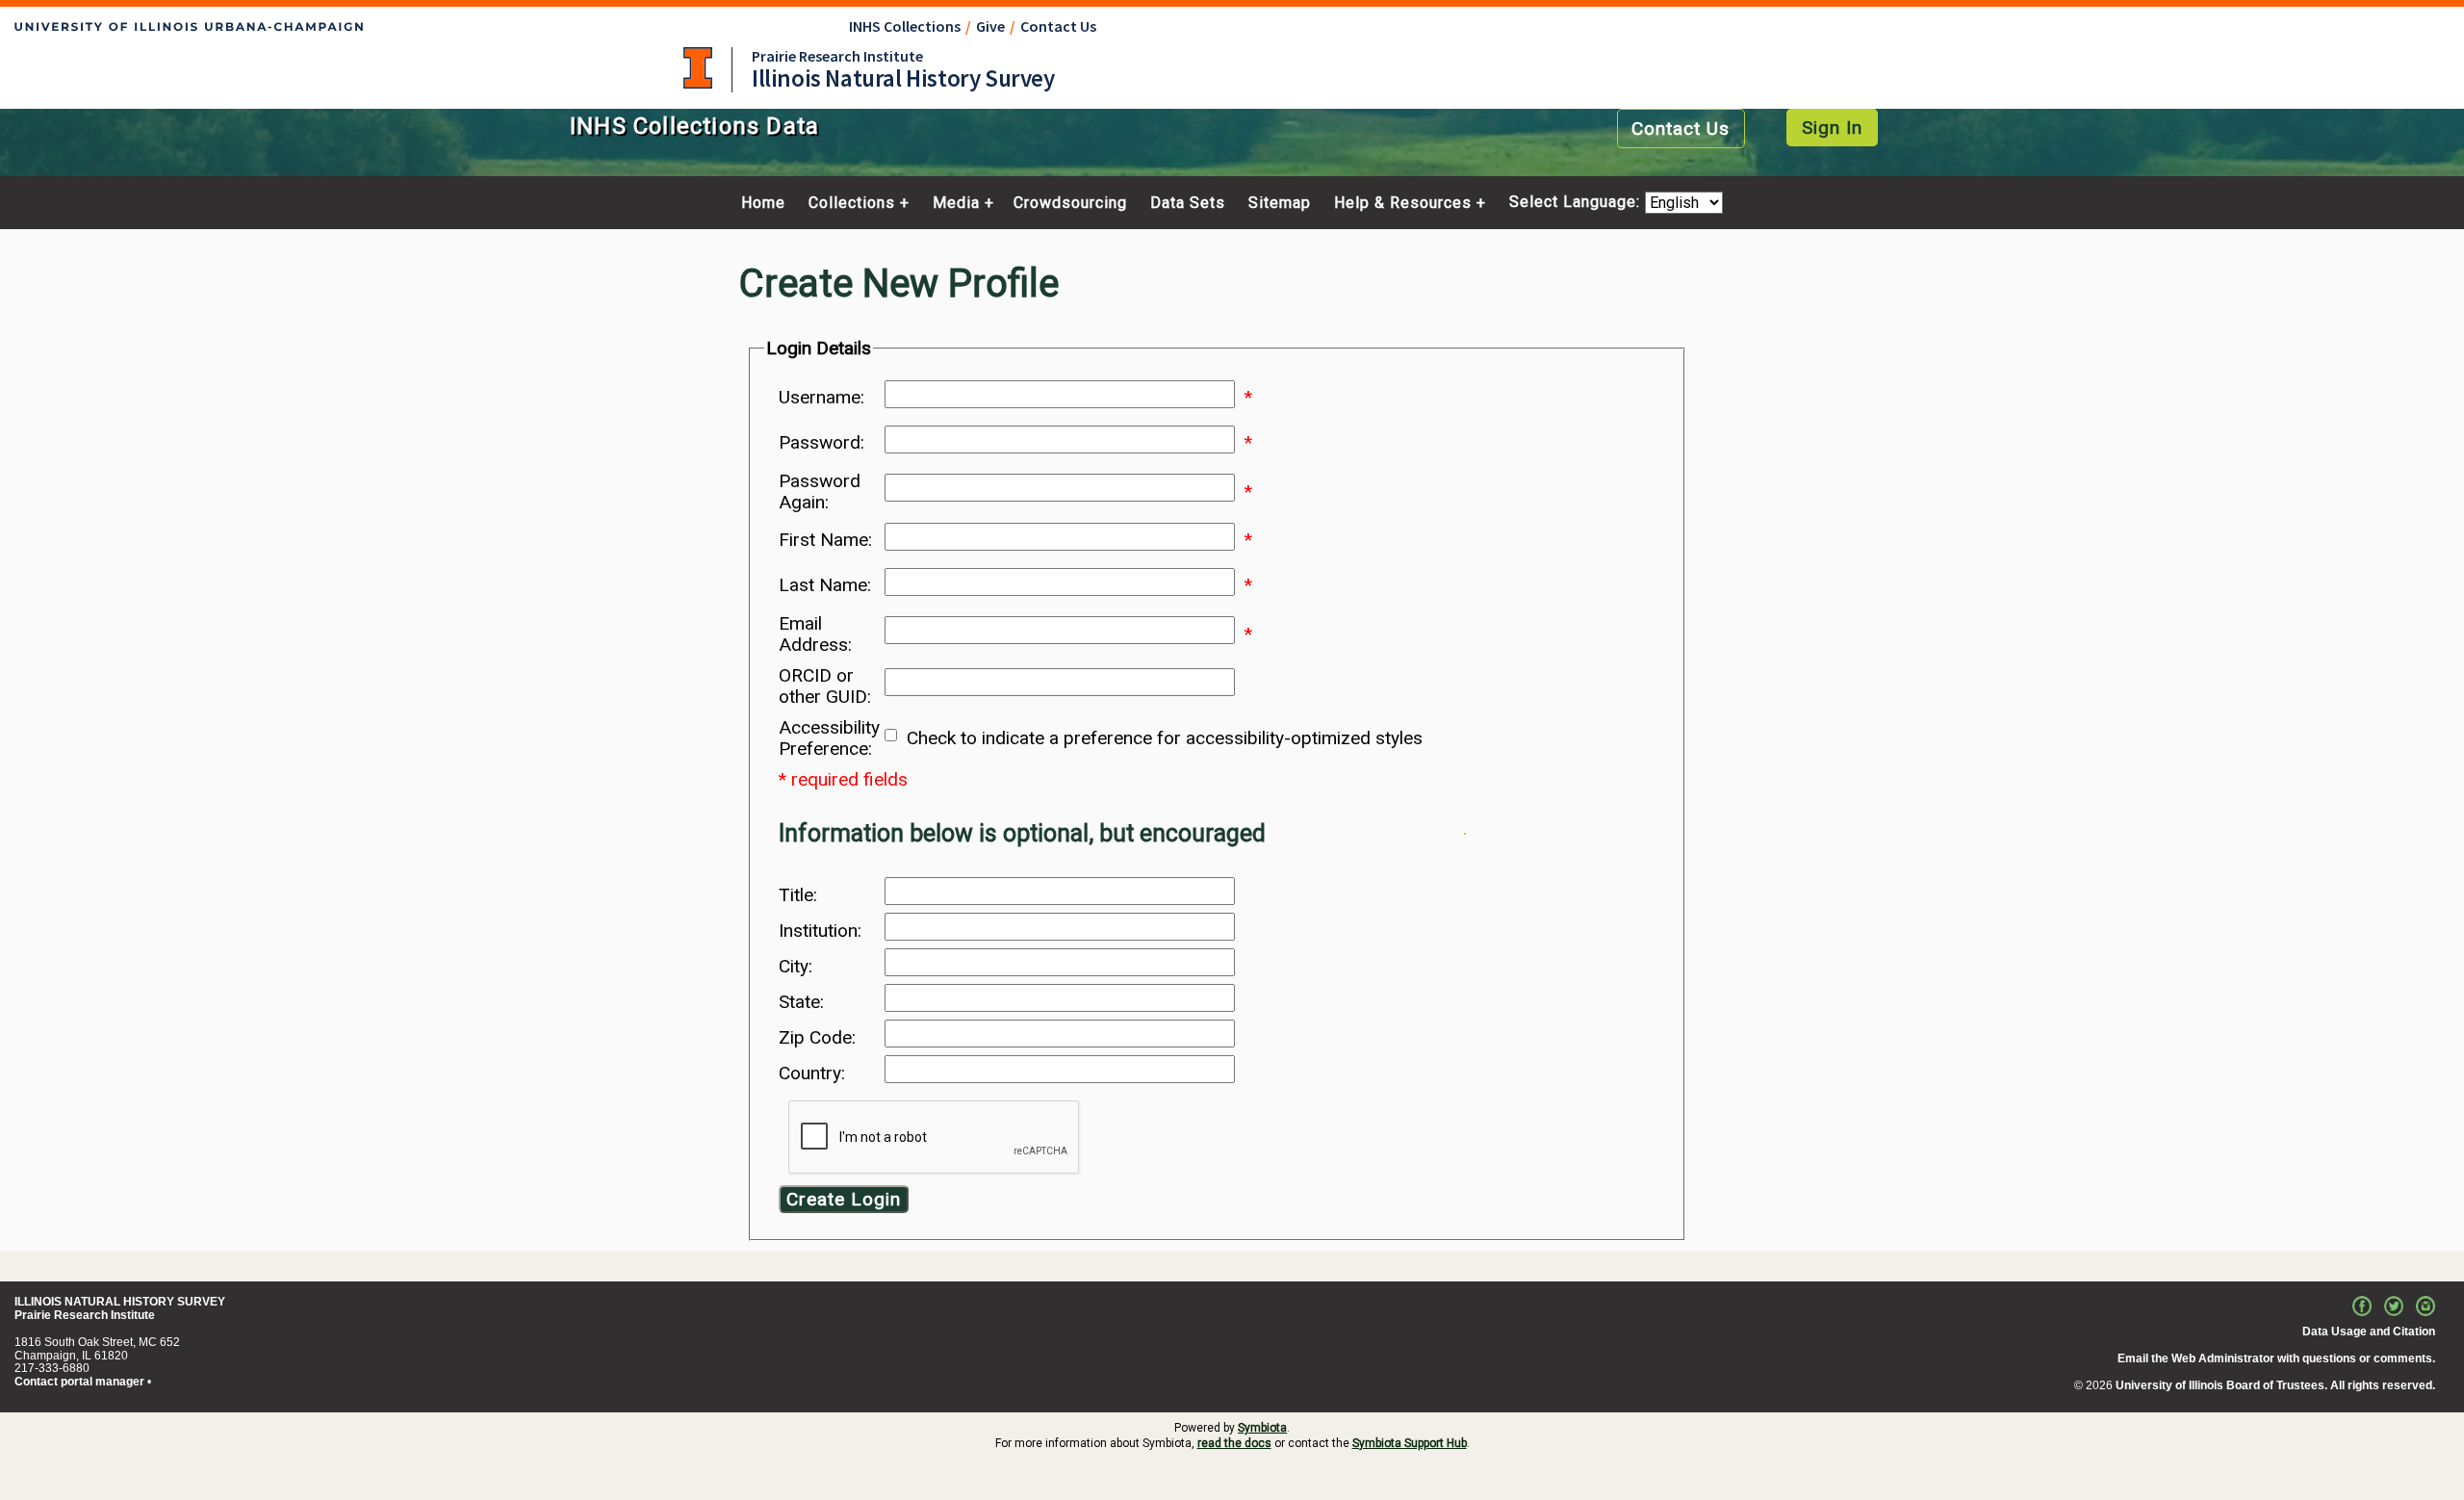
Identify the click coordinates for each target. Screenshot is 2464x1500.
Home (763, 203)
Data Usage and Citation (2369, 1332)
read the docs (1234, 1443)
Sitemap (1280, 203)
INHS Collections (905, 26)
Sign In (1832, 128)
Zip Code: (817, 1038)
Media (956, 203)
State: (801, 1002)
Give (990, 26)
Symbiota (1262, 1428)
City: (796, 967)
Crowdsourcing (1070, 203)
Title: (798, 895)
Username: (821, 398)
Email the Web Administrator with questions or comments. (2276, 1358)
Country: (812, 1073)
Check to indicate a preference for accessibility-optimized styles (1165, 738)
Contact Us (1058, 26)
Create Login (844, 1199)
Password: (821, 443)
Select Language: (1577, 203)
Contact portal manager (79, 1382)
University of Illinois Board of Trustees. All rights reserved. (2275, 1385)
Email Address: (815, 634)
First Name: (825, 540)
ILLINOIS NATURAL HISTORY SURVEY (120, 1302)
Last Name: (825, 585)
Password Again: (820, 492)
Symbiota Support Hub (1410, 1443)
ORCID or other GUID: (825, 686)
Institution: (820, 931)
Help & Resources (1403, 203)
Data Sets (1188, 203)
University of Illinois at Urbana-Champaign (698, 68)
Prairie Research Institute (837, 56)
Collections (852, 203)
